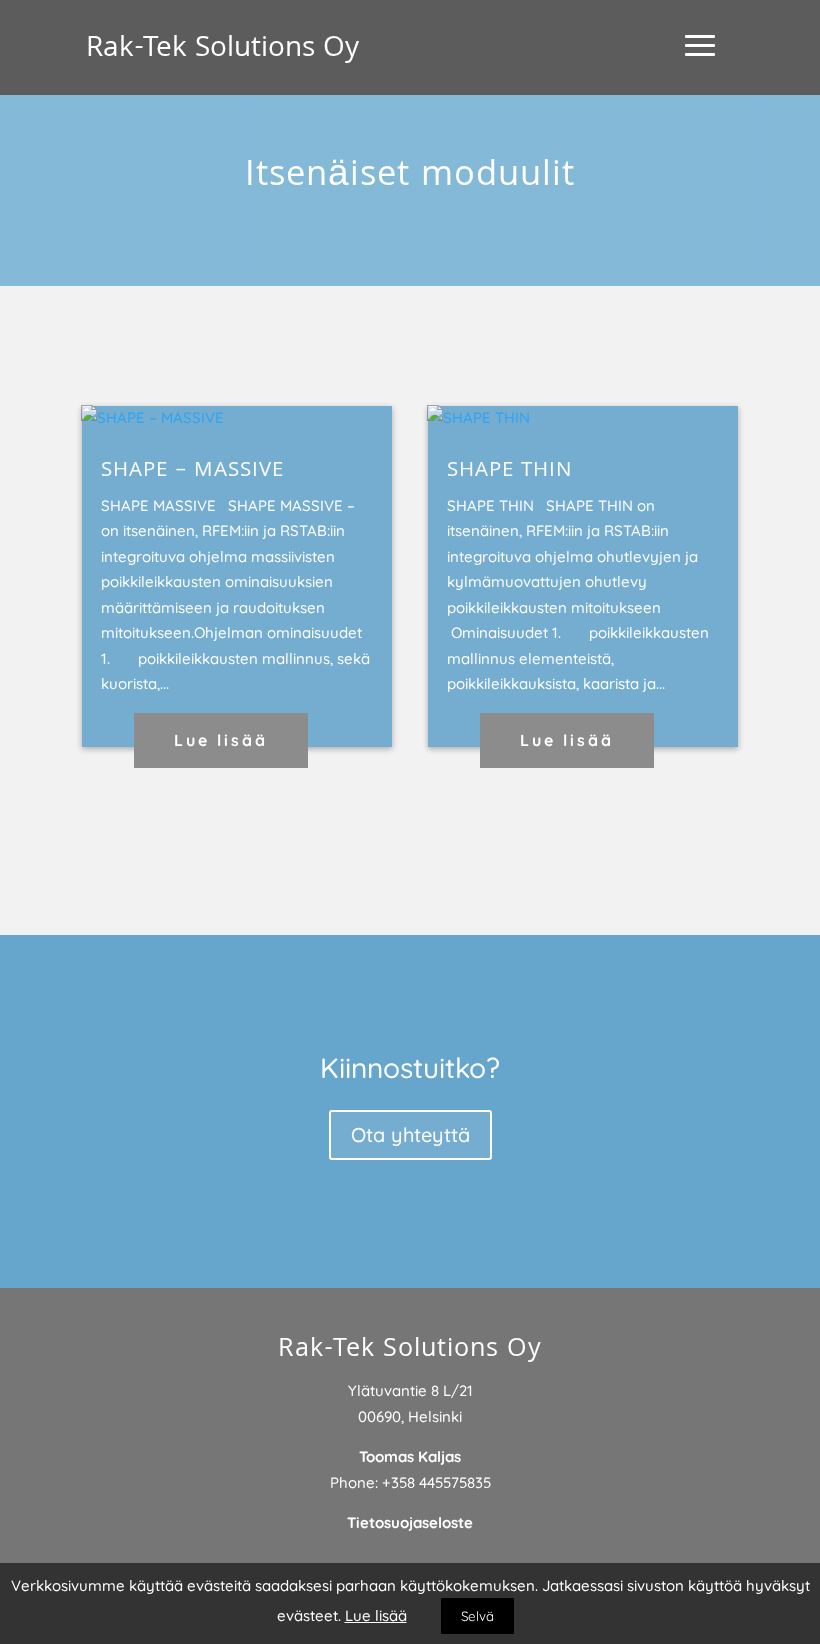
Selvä (477, 1616)
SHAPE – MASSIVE (192, 471)
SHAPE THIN (509, 471)
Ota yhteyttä (410, 1134)
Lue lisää (221, 740)
